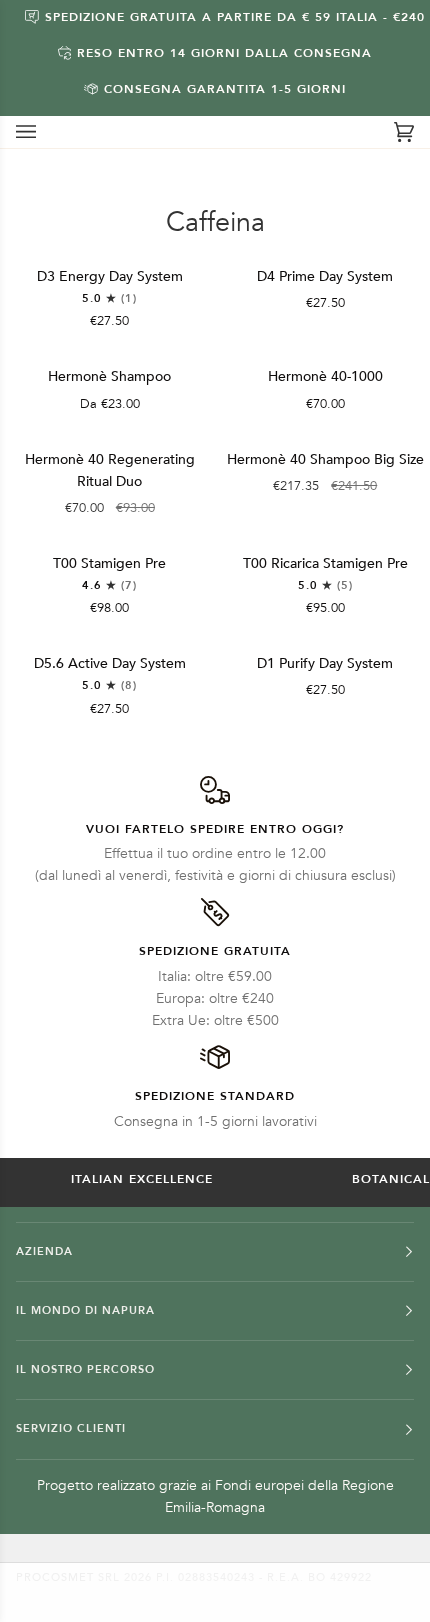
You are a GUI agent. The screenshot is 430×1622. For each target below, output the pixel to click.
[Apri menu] (46, 132)
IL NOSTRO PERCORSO (85, 1369)
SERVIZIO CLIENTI (71, 1428)
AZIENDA (44, 1251)
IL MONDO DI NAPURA (85, 1310)
